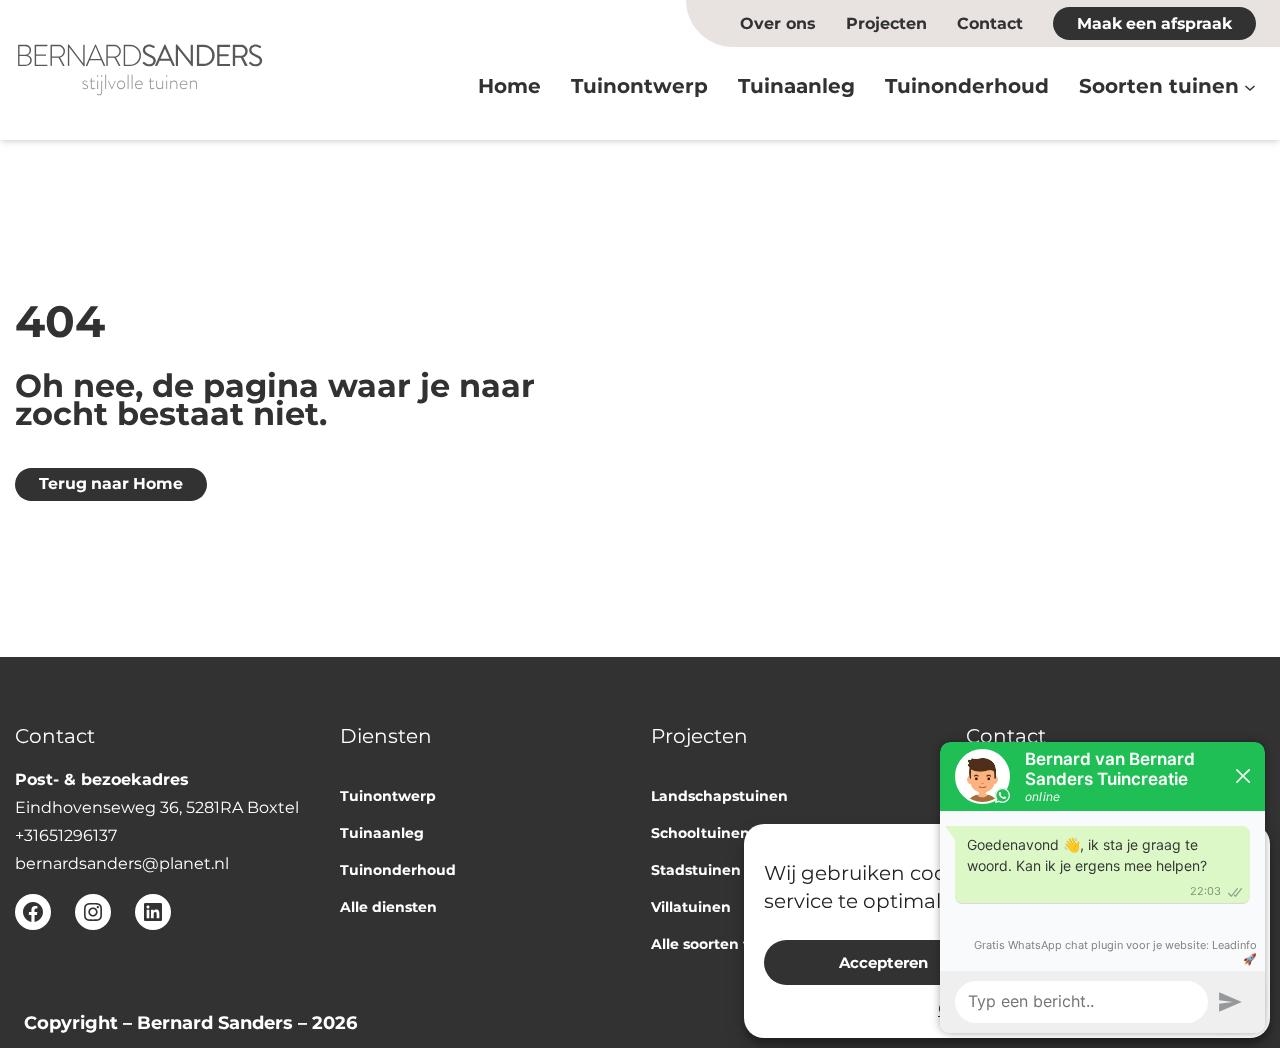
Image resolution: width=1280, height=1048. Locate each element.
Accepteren (883, 962)
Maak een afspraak (1154, 23)
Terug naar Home (111, 483)
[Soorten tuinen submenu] (1250, 86)
